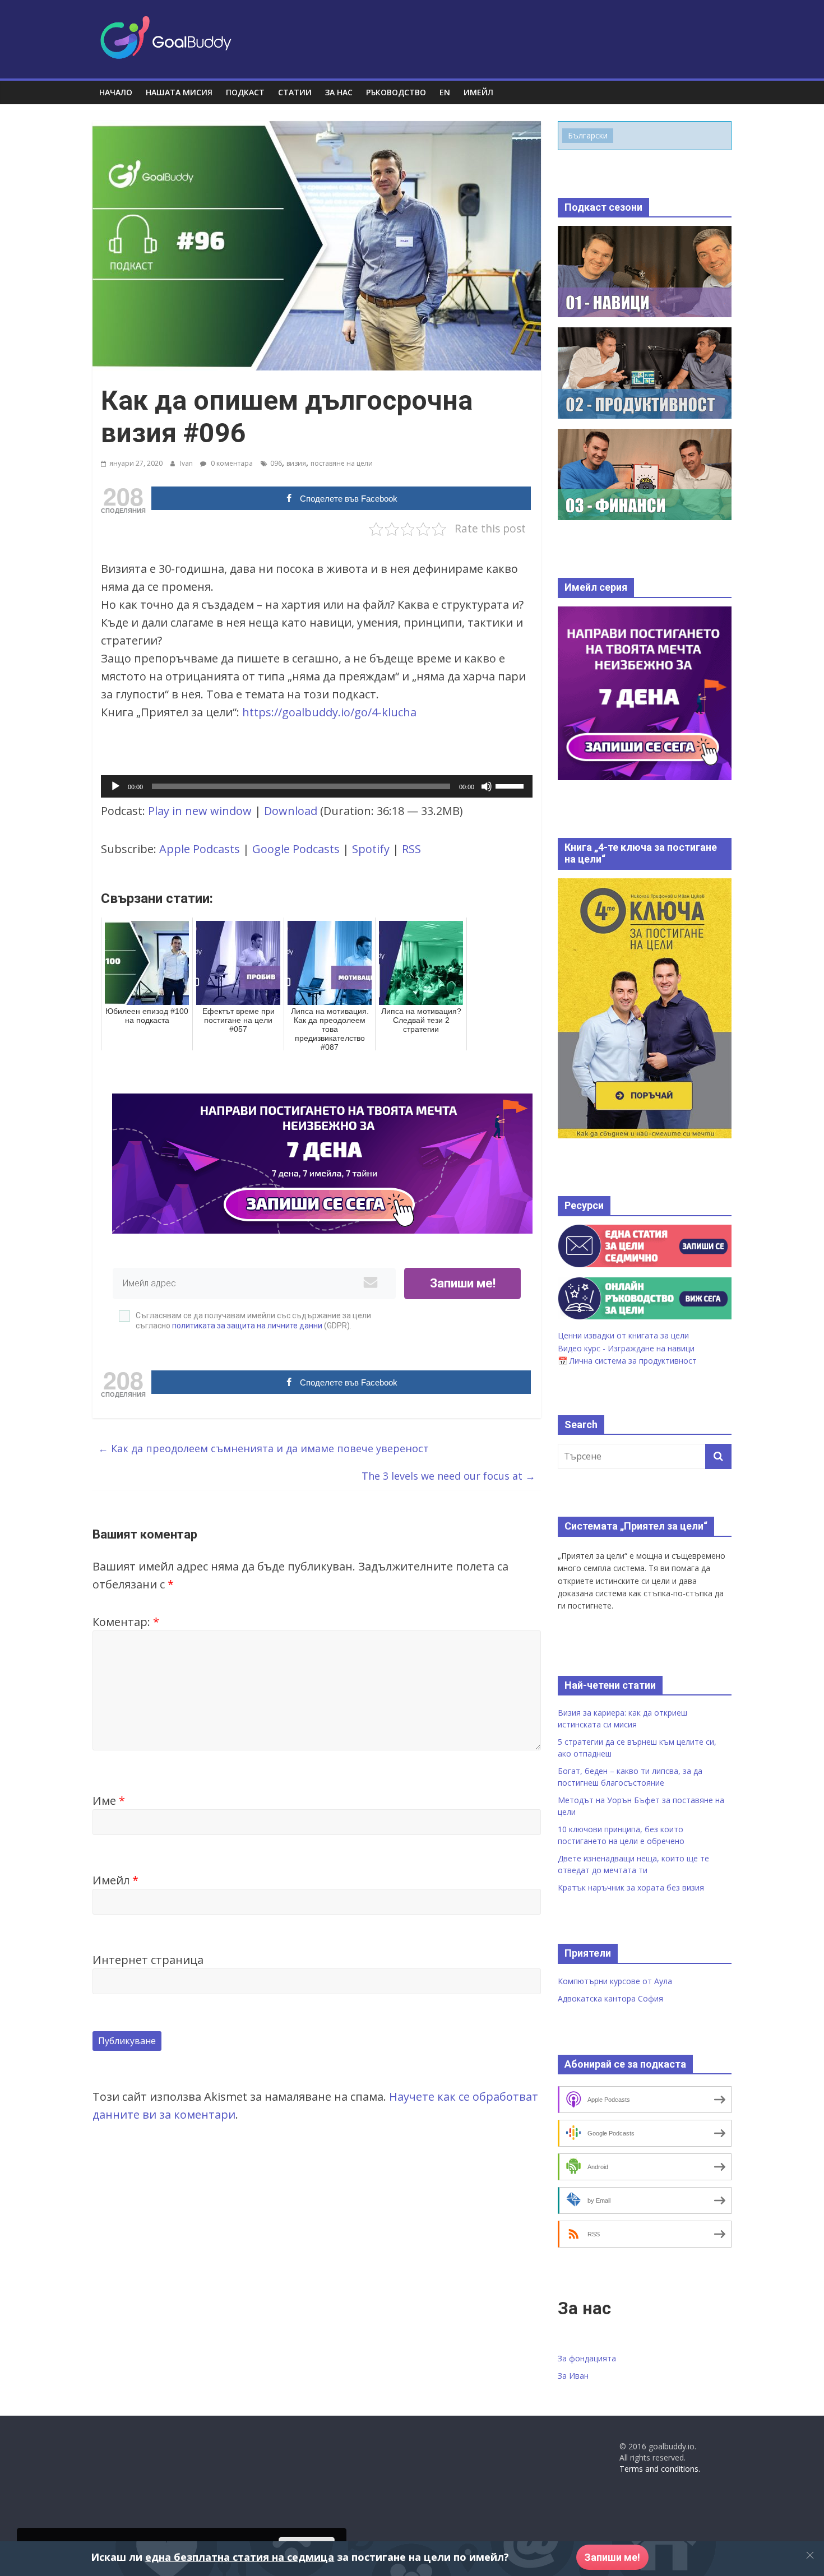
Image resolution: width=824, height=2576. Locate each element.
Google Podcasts (296, 849)
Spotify (371, 849)
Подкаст (245, 92)
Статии (295, 92)
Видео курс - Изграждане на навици (626, 1348)
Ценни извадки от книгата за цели (623, 1335)
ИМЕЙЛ (478, 92)
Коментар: (126, 1622)
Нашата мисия (179, 92)
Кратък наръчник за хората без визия (631, 1887)
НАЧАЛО (116, 92)
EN (445, 92)
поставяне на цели (342, 463)
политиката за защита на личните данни (247, 1326)
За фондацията (587, 2358)
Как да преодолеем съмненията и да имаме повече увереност (263, 1448)
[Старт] (115, 786)
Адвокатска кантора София (610, 1998)
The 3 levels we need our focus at (448, 1476)
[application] (317, 786)
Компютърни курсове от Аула (615, 1981)
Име (109, 1801)
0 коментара (231, 463)
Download (291, 811)
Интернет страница (148, 1960)
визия (296, 463)
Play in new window (200, 811)
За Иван (573, 2376)
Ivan (187, 463)
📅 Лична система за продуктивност (627, 1361)
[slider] (511, 785)
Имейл (115, 1880)
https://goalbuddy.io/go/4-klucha (329, 712)
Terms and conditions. (660, 2469)
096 (276, 463)
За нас (339, 92)
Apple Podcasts (200, 849)
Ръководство (396, 92)
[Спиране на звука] (487, 786)
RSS (411, 849)
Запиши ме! (463, 1283)
